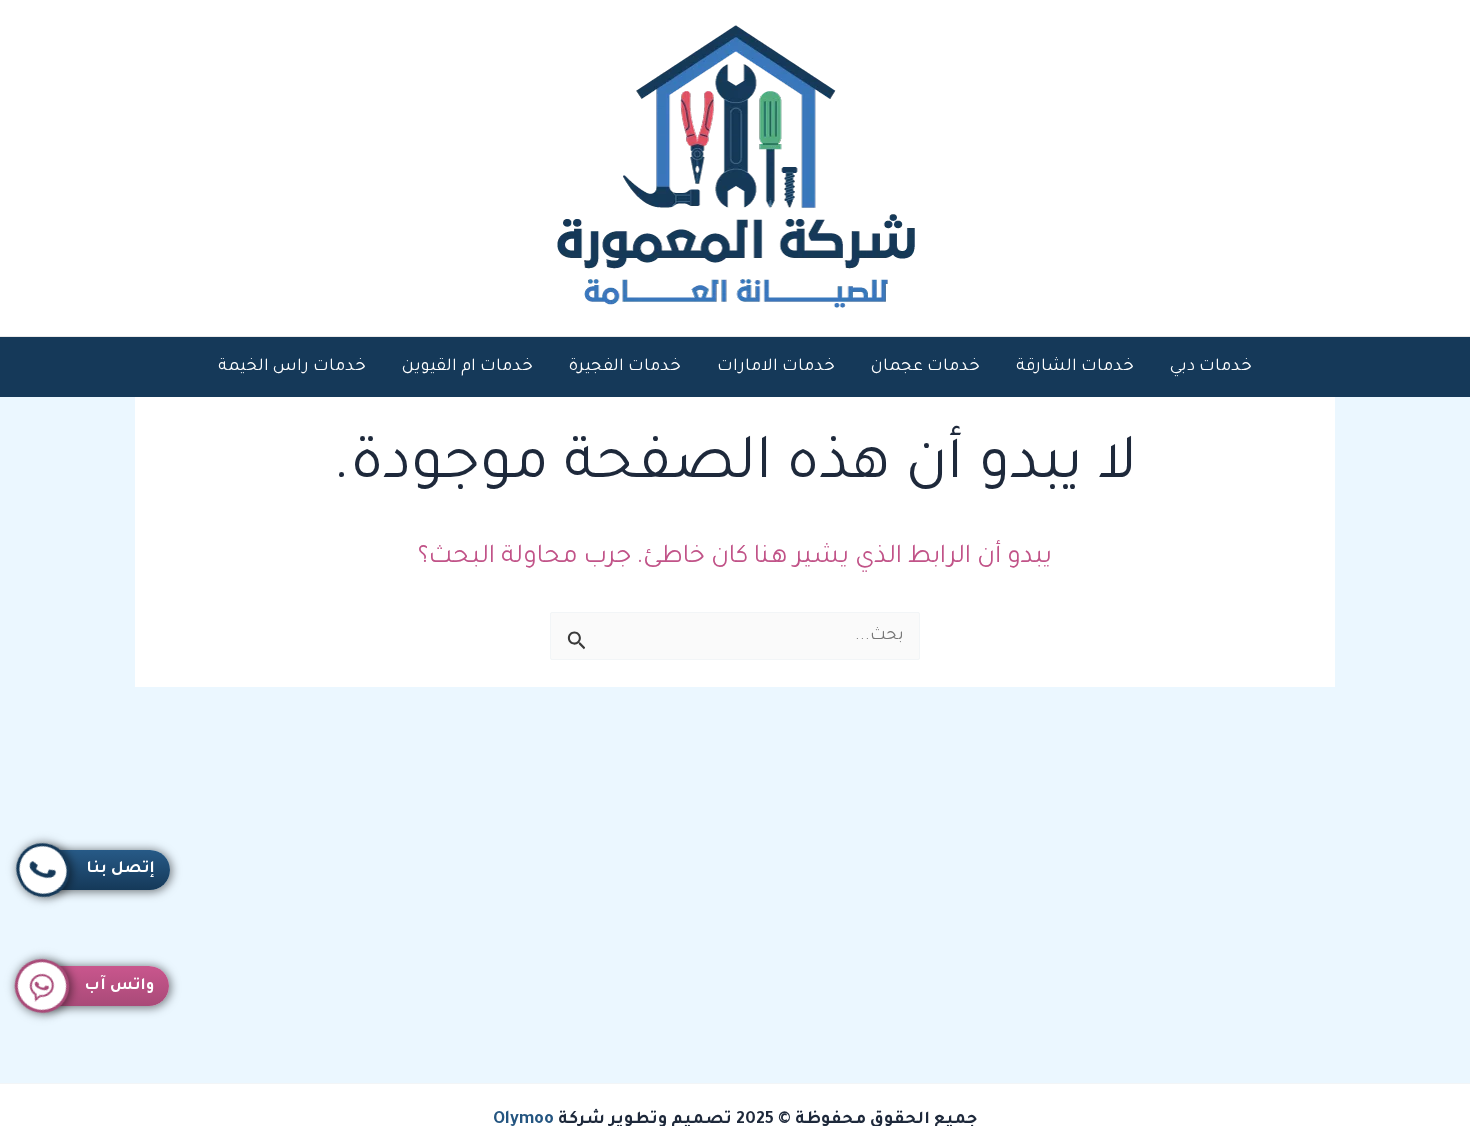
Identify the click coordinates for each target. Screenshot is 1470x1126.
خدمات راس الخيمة (292, 367)
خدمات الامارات (776, 367)
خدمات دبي (1211, 367)
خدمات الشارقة (1075, 367)
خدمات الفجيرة (625, 367)
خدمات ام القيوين (467, 367)
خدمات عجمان (925, 367)
